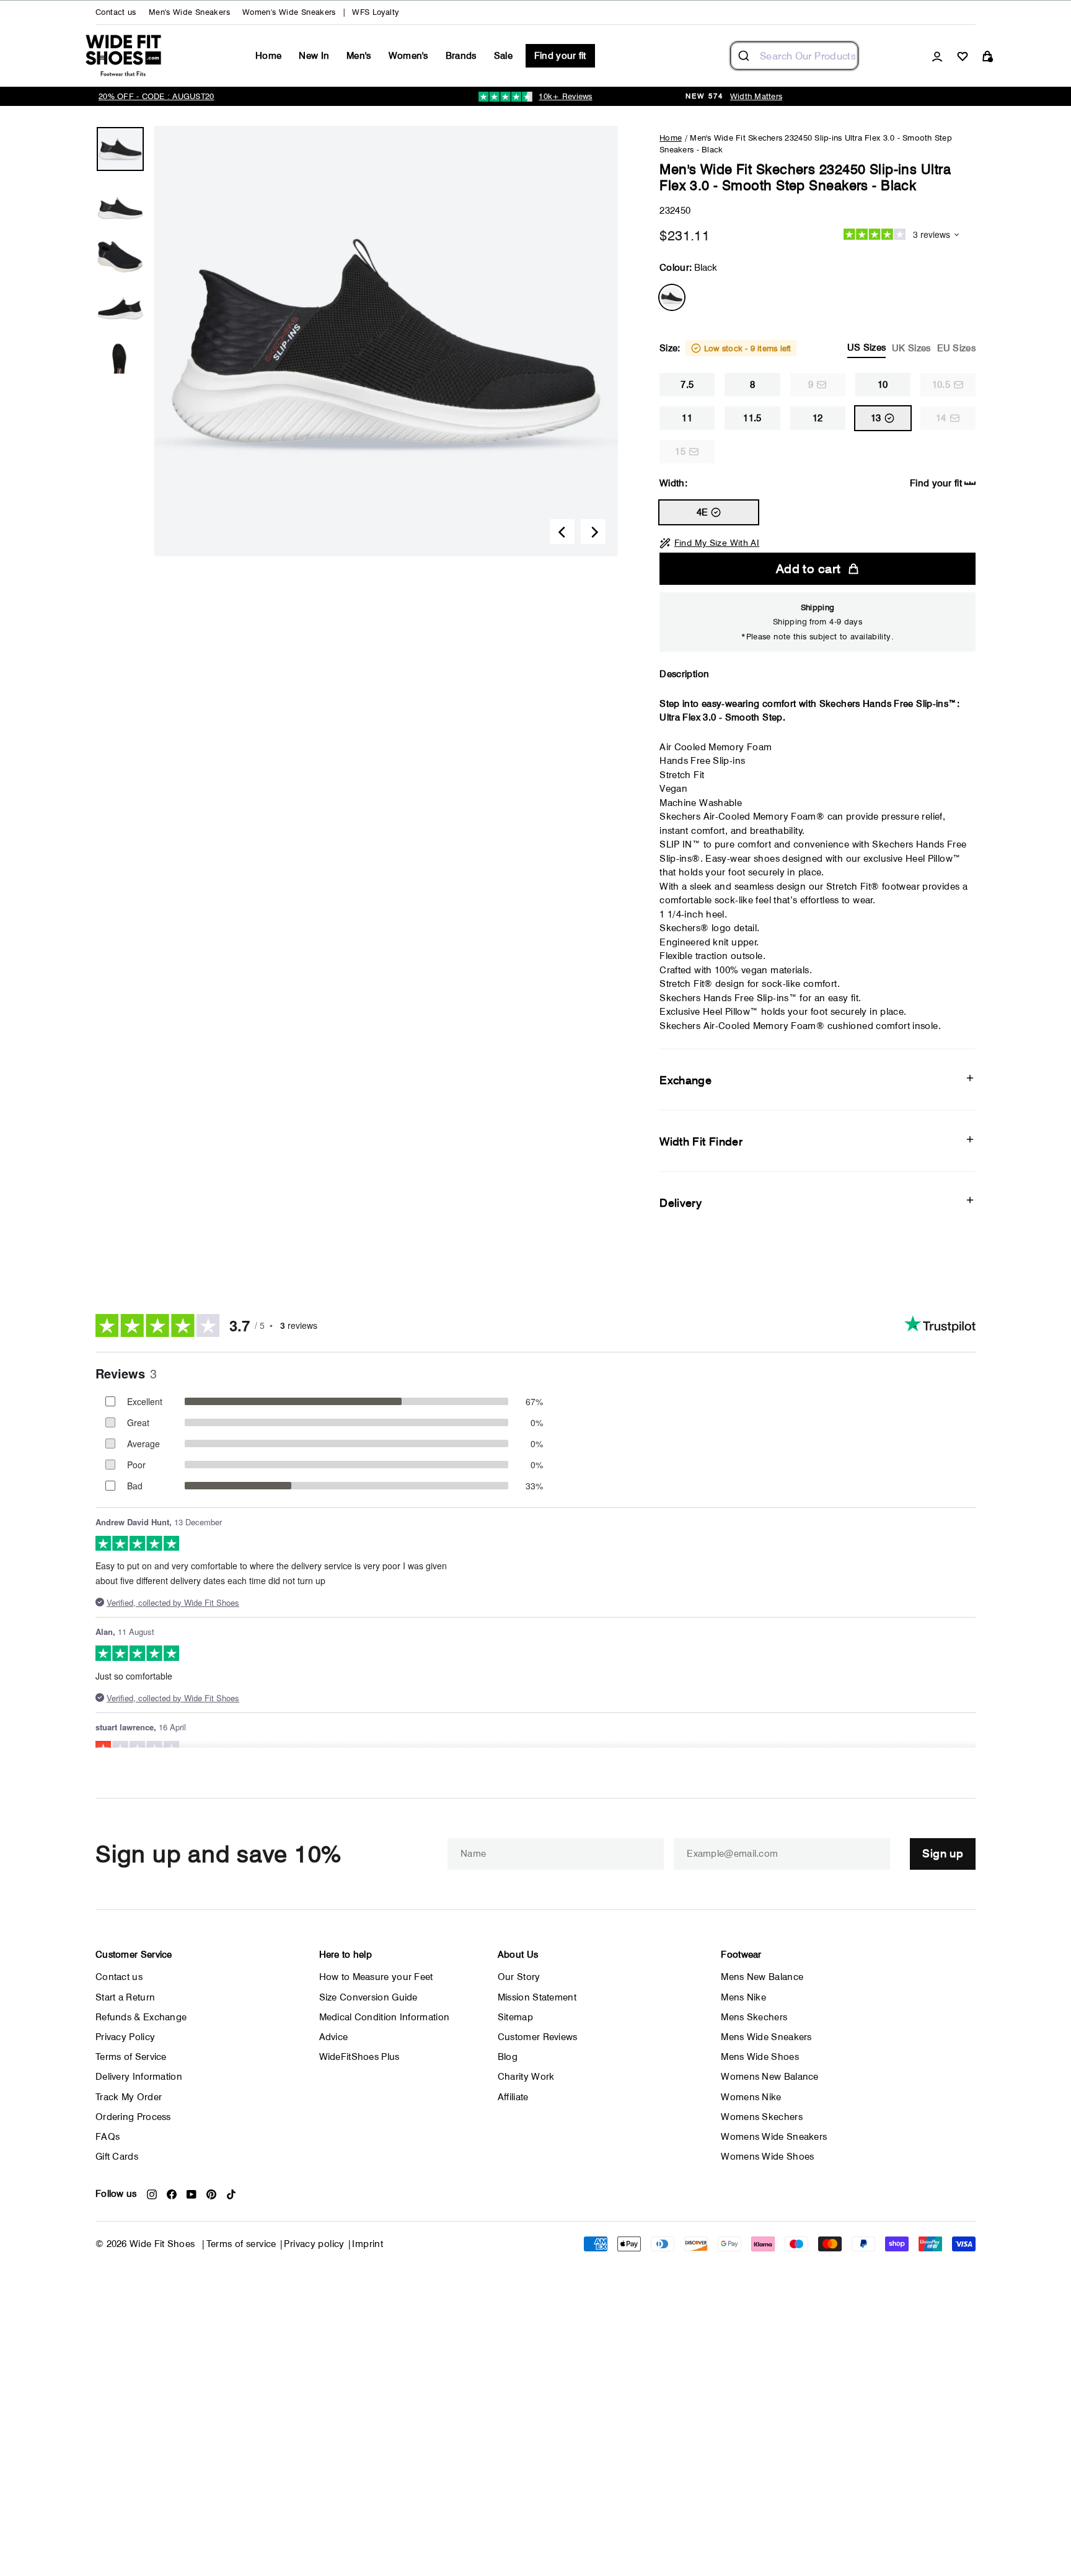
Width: (811, 483)
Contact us (116, 12)
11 (687, 418)
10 (883, 385)
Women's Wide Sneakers (289, 12)
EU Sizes (956, 348)
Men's (359, 56)
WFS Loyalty (375, 12)
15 (680, 452)
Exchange (685, 1080)
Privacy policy (314, 2244)
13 (876, 418)
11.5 (752, 418)
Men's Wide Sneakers (189, 12)
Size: (818, 348)
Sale (503, 56)
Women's (408, 56)
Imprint (368, 2244)
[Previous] (562, 532)
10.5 (941, 385)
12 (818, 418)
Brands (461, 56)
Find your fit (560, 56)
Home (268, 56)
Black (672, 297)
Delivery (681, 1203)
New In (314, 56)
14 (941, 418)
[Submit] (745, 56)
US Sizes (866, 348)
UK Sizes (911, 348)
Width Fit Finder (701, 1141)
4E (703, 512)
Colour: (688, 268)
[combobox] (794, 56)
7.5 (687, 385)
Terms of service (241, 2244)
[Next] (593, 532)
